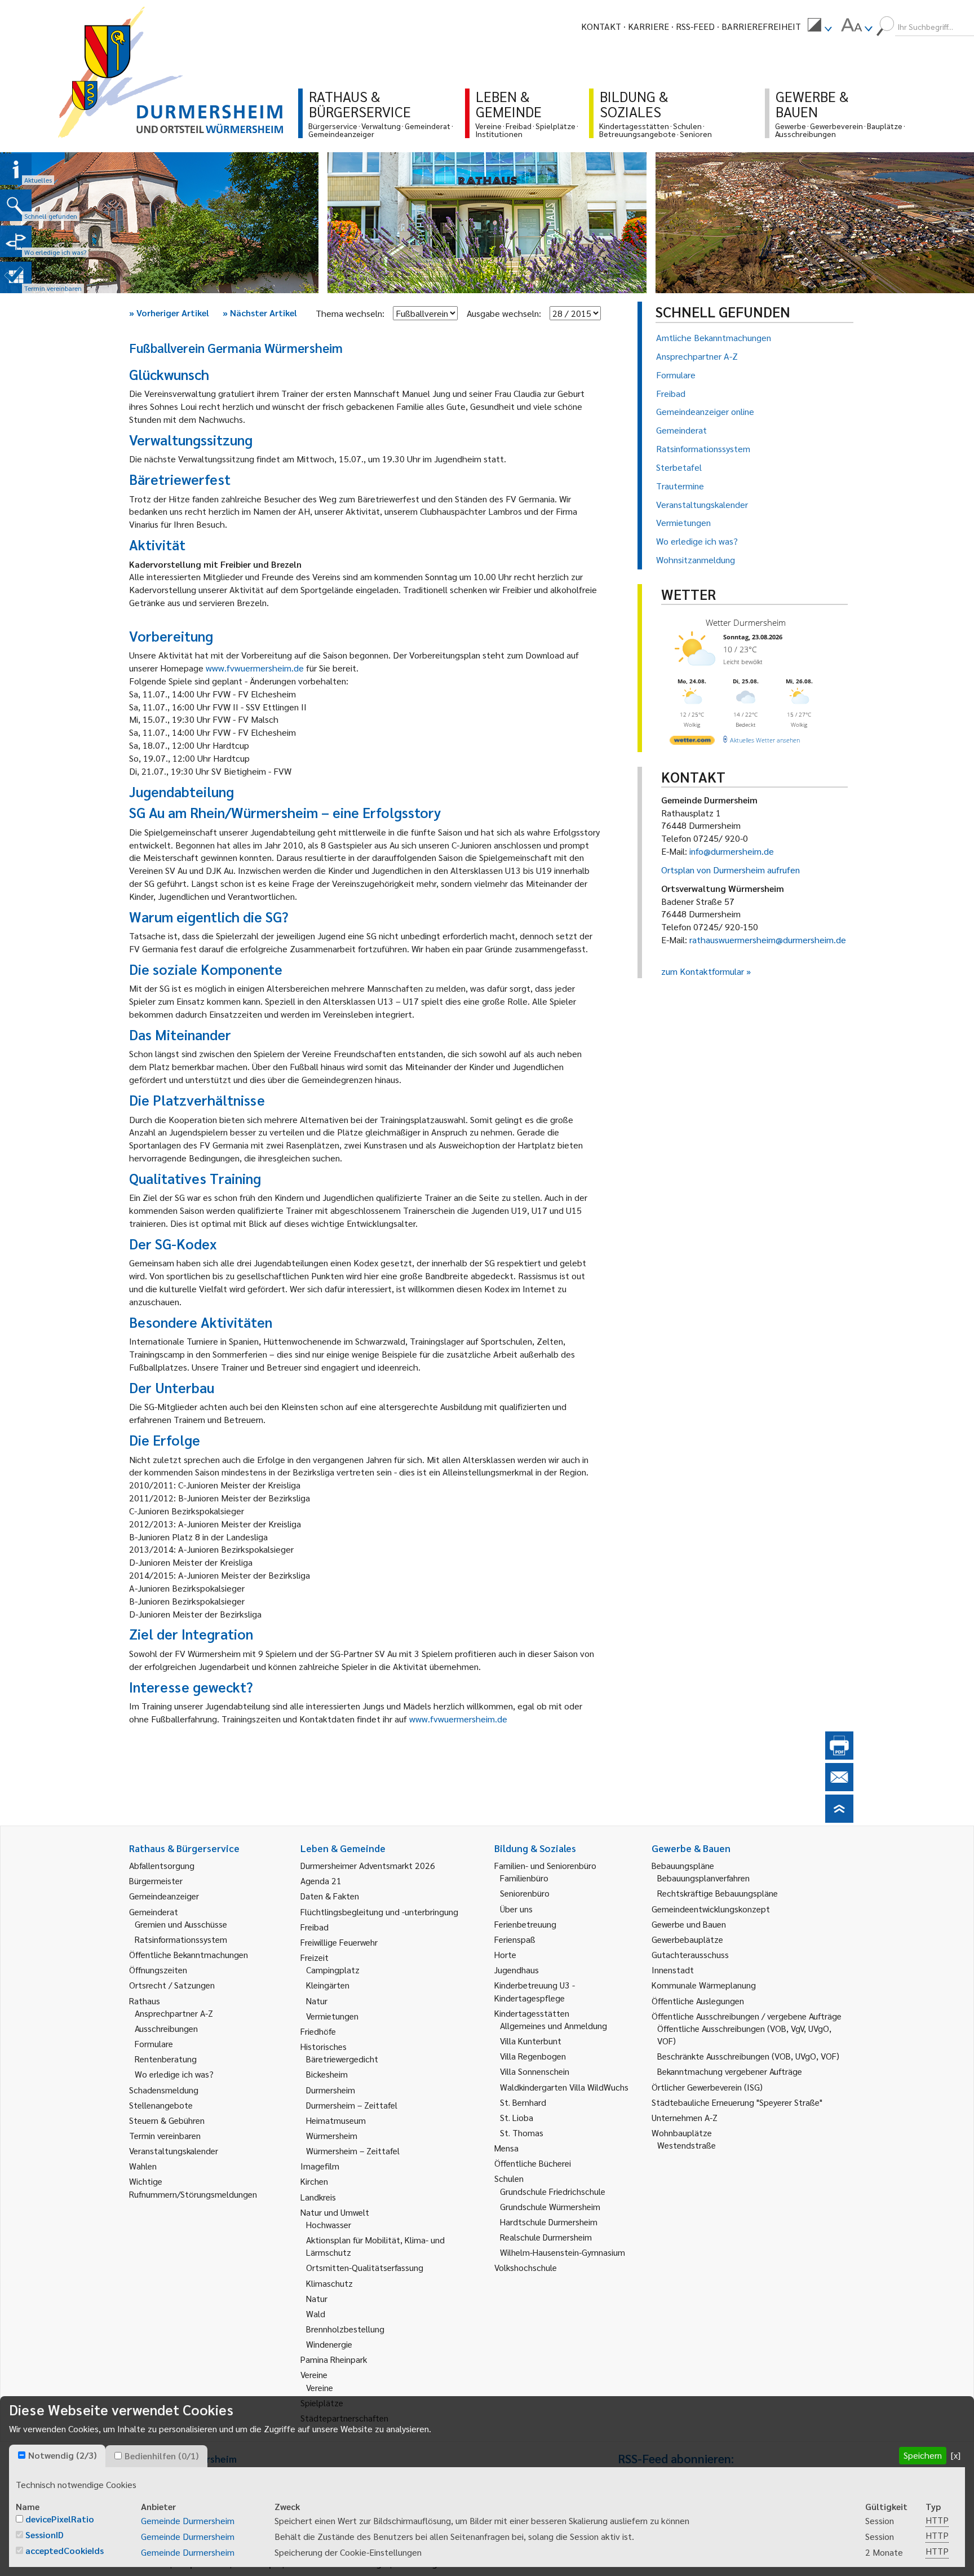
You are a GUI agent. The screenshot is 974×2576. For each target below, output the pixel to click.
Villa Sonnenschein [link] (535, 2071)
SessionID (45, 2535)
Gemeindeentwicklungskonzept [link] (711, 1909)
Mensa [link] (506, 2148)
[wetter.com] (692, 742)
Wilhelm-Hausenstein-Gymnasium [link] (563, 2252)
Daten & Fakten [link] (330, 1896)
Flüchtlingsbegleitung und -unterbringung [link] (379, 1912)
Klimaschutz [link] (329, 2283)
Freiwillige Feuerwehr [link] (339, 1942)
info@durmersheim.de (732, 851)
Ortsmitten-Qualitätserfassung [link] (365, 2267)
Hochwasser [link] (329, 2224)
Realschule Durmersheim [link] (546, 2237)
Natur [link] (317, 2001)
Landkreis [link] (318, 2197)
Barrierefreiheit (761, 26)
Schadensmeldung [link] (164, 2090)
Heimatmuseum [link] (336, 2120)
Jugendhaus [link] (517, 1970)
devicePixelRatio (60, 2519)
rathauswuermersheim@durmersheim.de (768, 940)
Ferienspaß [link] (515, 1939)
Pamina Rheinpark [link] (334, 2359)
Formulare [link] (154, 2043)
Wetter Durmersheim (746, 622)
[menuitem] (820, 26)
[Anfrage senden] (839, 1788)
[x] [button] (956, 2455)
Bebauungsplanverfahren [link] (703, 1878)
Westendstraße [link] (687, 2145)
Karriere (648, 26)
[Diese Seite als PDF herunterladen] (839, 1756)
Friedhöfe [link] (318, 2031)
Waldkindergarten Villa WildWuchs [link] (564, 2087)
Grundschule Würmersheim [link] (550, 2206)
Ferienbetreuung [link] (525, 1924)
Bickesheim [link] (327, 2074)
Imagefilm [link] (320, 2166)
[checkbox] (22, 2455)
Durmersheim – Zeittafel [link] (352, 2105)
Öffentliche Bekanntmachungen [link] (189, 1954)
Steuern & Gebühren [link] (167, 2120)
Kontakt (601, 26)
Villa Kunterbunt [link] (531, 2041)
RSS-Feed (695, 26)
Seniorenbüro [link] (525, 1893)
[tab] (57, 2456)
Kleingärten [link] (328, 1985)
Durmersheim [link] (331, 2090)
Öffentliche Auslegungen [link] (698, 2001)
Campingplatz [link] (333, 1970)
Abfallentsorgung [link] (162, 1865)
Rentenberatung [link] (166, 2059)
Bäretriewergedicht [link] (342, 2059)
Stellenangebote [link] (161, 2105)
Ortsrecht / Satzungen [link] (172, 1985)
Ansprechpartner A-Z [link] (174, 2013)
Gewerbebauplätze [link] (687, 1939)
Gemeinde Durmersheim (188, 2520)
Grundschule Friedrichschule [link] (553, 2191)
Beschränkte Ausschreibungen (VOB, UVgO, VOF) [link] (748, 2056)
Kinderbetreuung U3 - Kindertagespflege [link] (535, 1991)
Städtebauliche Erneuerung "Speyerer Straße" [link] (737, 2102)
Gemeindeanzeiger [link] (164, 1896)
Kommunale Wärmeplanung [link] (704, 1985)
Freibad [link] (315, 1927)
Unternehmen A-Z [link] (685, 2117)
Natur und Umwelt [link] (335, 2212)
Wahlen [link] (143, 2166)
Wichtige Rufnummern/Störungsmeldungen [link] (193, 2187)
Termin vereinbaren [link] (165, 2135)
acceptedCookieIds (65, 2550)
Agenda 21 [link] (321, 1881)
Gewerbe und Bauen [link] (689, 1924)
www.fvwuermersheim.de (255, 668)
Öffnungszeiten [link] (158, 1970)
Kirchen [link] (314, 2181)
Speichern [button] (923, 2455)
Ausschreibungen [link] (166, 2028)
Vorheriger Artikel (169, 313)
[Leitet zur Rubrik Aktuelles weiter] (16, 169)
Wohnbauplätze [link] (682, 2133)
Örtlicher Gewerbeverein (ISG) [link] (707, 2087)
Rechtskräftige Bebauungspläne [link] (718, 1893)
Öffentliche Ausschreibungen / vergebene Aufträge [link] (747, 2016)
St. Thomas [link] (522, 2133)
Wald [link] (316, 2314)
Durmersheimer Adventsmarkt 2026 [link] (368, 1865)
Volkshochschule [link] (526, 2267)
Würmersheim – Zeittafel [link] (353, 2151)
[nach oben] (839, 1819)
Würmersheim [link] (332, 2135)
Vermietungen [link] (332, 2016)
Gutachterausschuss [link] (690, 1954)
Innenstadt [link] (673, 1970)
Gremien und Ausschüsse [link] (181, 1924)
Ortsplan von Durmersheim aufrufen (730, 870)
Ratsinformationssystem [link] (181, 1939)
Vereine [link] (320, 2387)
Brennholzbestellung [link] (345, 2329)
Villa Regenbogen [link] (533, 2056)
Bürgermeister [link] (156, 1881)
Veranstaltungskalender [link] (174, 2151)
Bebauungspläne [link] (683, 1865)
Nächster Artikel (260, 313)
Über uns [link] (516, 1909)
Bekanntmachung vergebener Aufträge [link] (730, 2071)
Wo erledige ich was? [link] (174, 2074)
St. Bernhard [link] (523, 2102)
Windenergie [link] (329, 2344)
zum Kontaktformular (703, 971)
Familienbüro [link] (524, 1878)
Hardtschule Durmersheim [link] (549, 2222)
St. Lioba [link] (517, 2117)
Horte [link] (505, 1954)
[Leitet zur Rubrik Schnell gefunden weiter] (16, 205)
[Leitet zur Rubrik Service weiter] (16, 241)
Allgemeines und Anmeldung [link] (554, 2025)
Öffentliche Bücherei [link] (533, 2163)
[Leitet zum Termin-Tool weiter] (16, 277)
